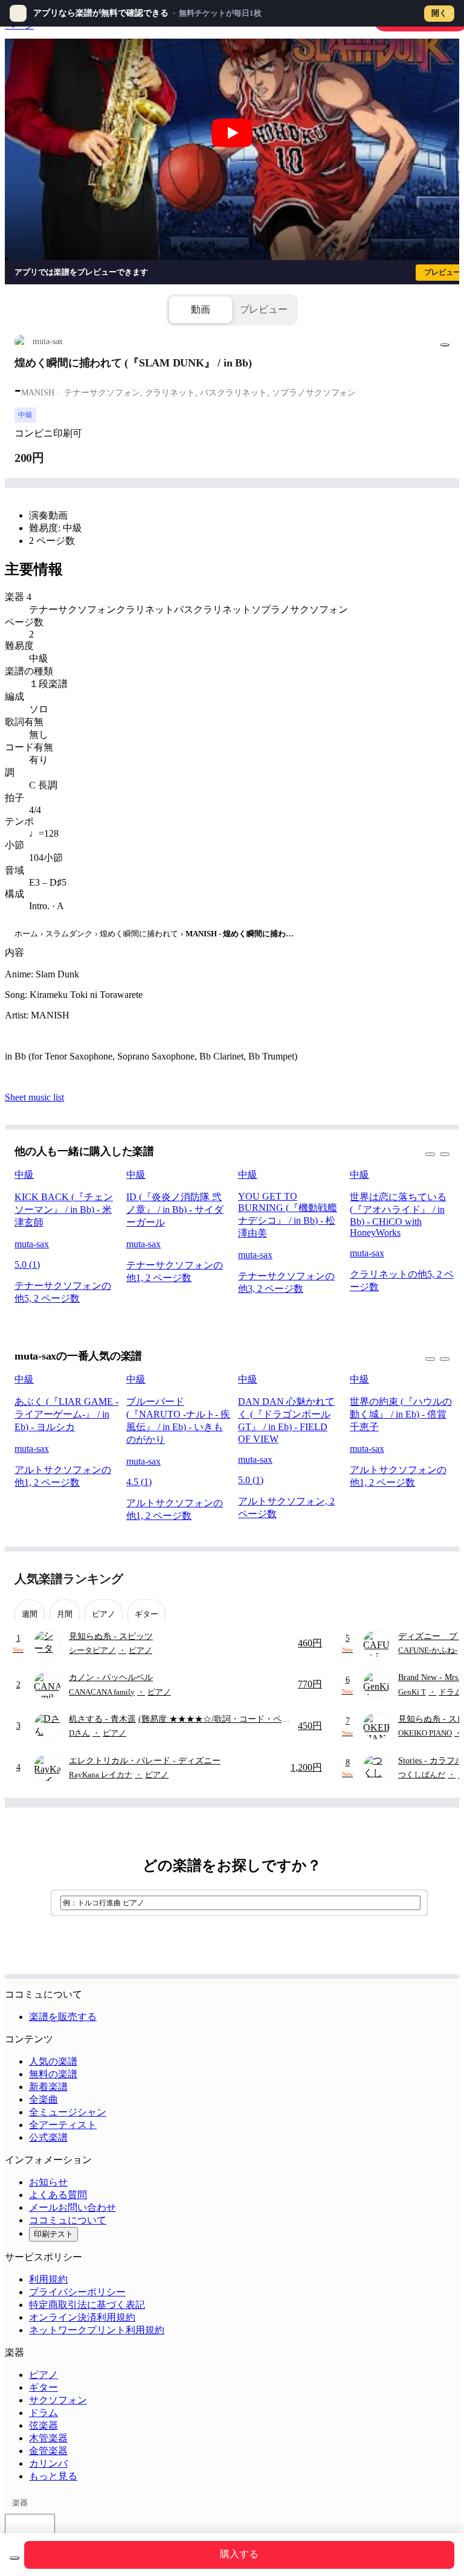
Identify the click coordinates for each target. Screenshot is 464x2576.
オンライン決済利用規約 (82, 2317)
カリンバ (48, 2463)
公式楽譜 (48, 2137)
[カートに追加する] (14, 2558)
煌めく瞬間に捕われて (139, 934)
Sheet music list (34, 1097)
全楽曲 (43, 2099)
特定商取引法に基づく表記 (87, 2305)
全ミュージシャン (68, 2112)
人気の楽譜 (53, 2061)
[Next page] (439, 1579)
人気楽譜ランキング (69, 1579)
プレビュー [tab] (264, 309)
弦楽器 (43, 2425)
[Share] (445, 345)
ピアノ (43, 2375)
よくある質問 (58, 2195)
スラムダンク (69, 934)
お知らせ (48, 2182)
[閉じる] (448, 13)
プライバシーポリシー (77, 2292)
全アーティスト (63, 2125)
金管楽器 (48, 2451)
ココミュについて (68, 2220)
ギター (43, 2387)
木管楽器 (48, 2438)
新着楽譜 (48, 2087)
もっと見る (53, 2476)
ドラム (43, 2413)
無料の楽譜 (53, 2074)
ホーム (26, 934)
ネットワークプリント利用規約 (97, 2330)
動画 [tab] (201, 309)
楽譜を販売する (63, 2017)
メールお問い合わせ (72, 2207)
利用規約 (48, 2279)
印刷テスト (53, 2234)
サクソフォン (58, 2400)
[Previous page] (418, 1579)
